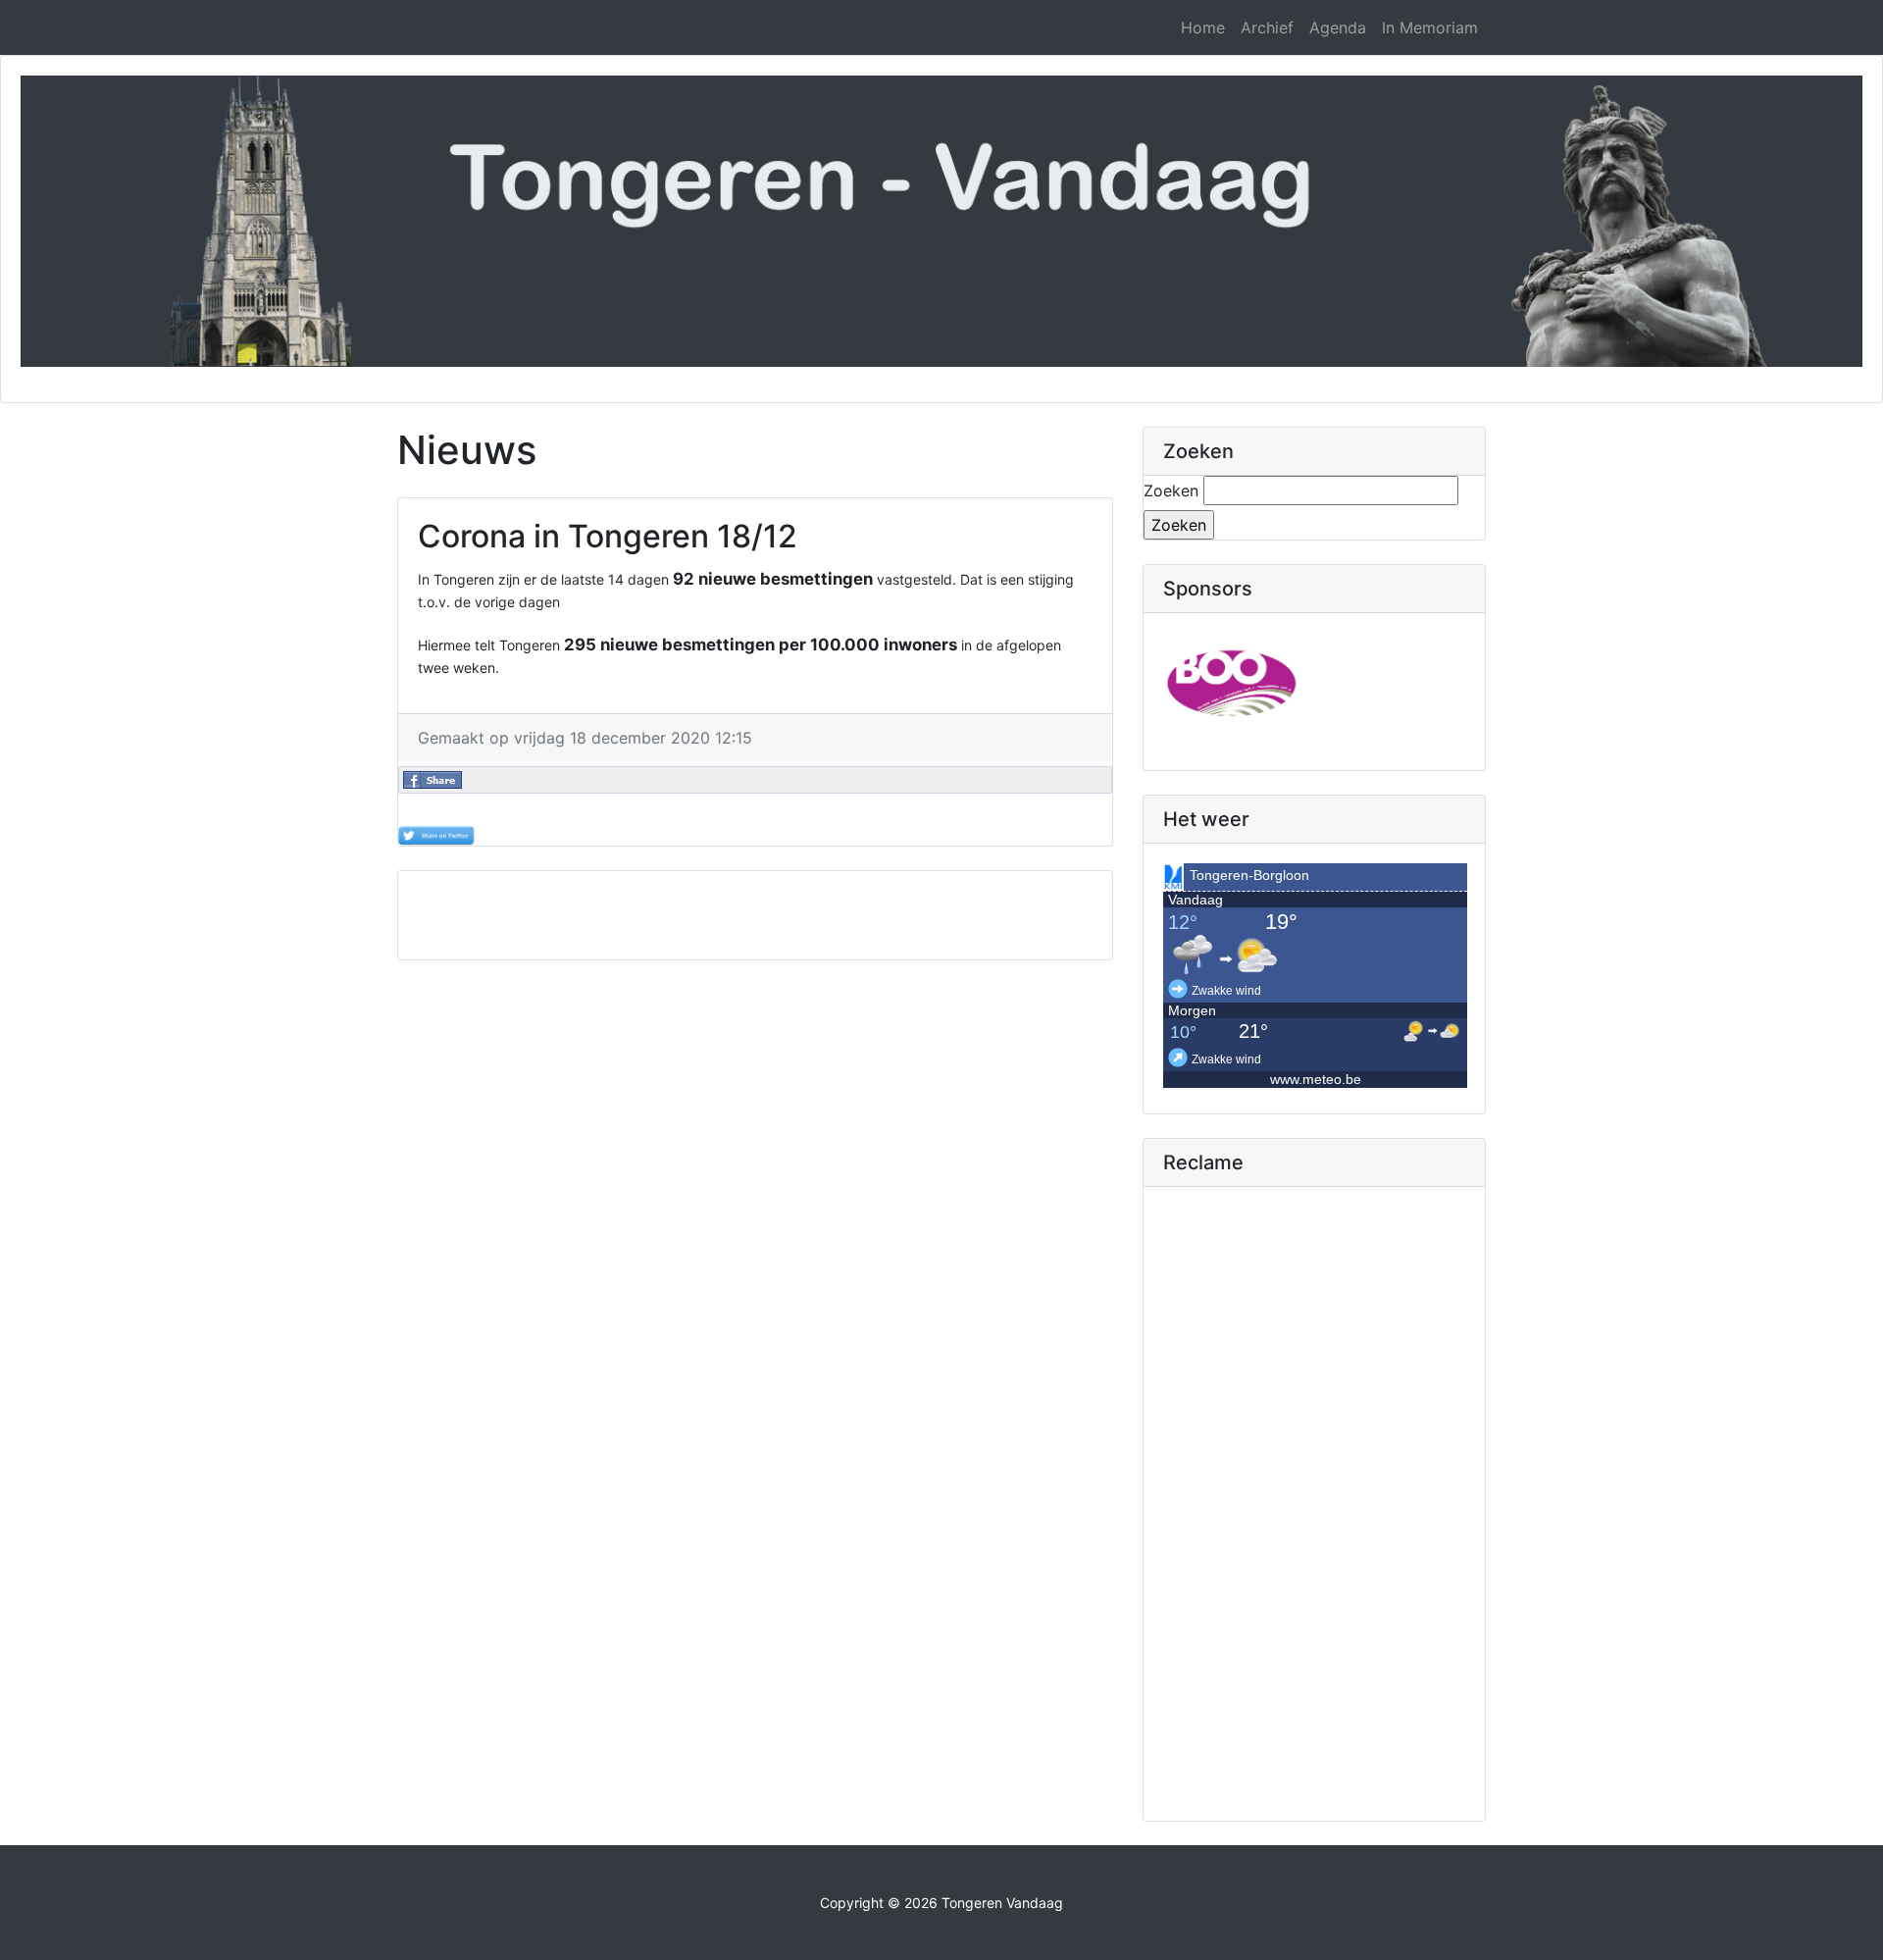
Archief (1267, 27)
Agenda (1338, 27)
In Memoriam (1430, 27)
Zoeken (1171, 490)
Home (1203, 27)
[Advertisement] (755, 915)
